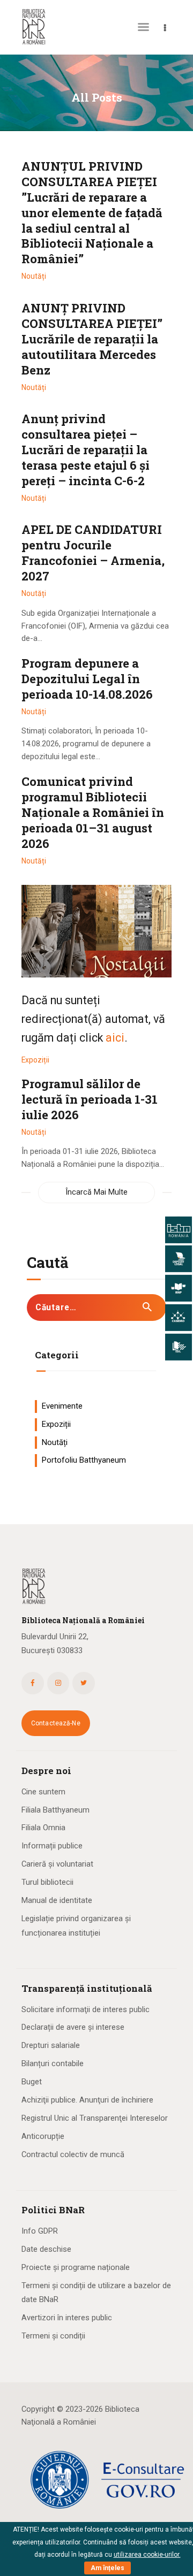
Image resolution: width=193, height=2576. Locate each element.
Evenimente (62, 1406)
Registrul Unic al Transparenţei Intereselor (95, 2118)
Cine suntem (43, 1792)
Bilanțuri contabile (53, 2063)
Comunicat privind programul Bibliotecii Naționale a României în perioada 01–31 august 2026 (93, 813)
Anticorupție (43, 2136)
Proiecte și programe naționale (76, 2267)
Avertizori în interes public (67, 2318)
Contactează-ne (56, 1723)
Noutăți (34, 276)
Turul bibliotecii (47, 1882)
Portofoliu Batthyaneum (84, 1460)
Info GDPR (40, 2231)
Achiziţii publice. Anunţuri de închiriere (87, 2100)
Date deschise (46, 2249)
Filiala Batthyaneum (55, 1810)
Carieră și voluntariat (57, 1864)
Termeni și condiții (53, 2336)
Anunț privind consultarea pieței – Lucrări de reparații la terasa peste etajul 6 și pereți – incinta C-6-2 (86, 450)
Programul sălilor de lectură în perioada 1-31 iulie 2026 (90, 1099)
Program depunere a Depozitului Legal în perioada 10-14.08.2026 (87, 679)
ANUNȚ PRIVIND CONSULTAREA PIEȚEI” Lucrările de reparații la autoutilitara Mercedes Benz (92, 339)
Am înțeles (107, 2568)
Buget (32, 2082)
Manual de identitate (57, 1900)
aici (115, 1038)
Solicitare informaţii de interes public (86, 2009)
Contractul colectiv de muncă (73, 2154)
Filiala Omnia (43, 1828)
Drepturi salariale (51, 2045)
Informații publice (52, 1846)
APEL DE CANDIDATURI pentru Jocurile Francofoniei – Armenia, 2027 (93, 553)
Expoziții (35, 1060)
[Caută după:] (96, 1308)
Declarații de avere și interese (73, 2027)
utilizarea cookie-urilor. (147, 2555)
